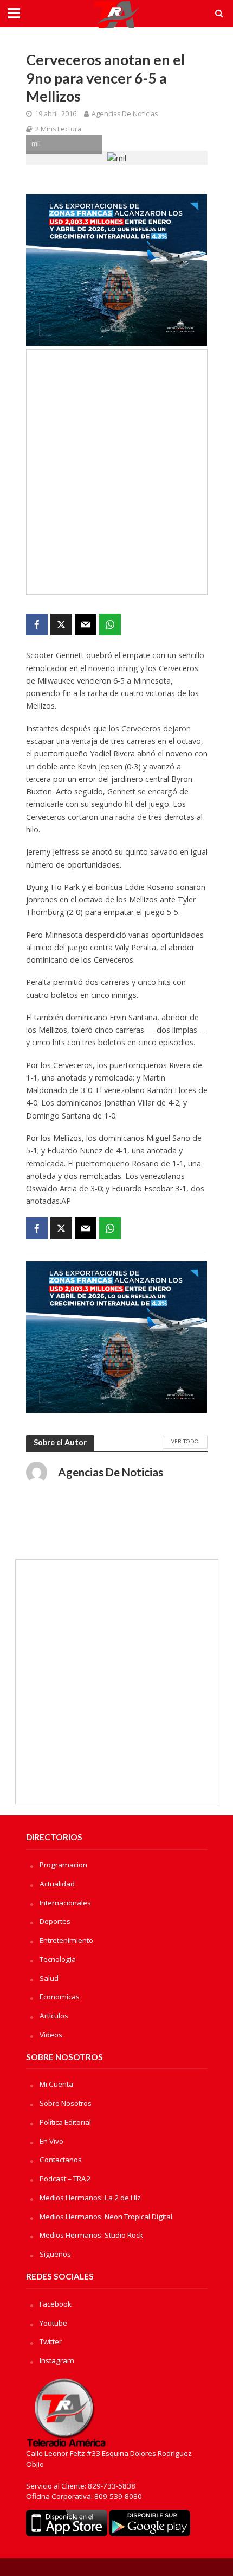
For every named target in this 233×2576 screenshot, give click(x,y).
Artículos (54, 2016)
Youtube (53, 2323)
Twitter (51, 2341)
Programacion (63, 1865)
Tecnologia (58, 1959)
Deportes (55, 1921)
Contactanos (61, 2160)
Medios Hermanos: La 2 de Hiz (90, 2198)
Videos (51, 2035)
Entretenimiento (66, 1940)
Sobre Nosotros (66, 2103)
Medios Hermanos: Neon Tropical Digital (106, 2217)
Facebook (56, 2304)
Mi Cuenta (56, 2084)
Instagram (57, 2360)
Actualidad (57, 1884)
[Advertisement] (116, 472)
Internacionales (65, 1903)
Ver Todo (185, 1441)
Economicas (60, 1997)
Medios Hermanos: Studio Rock (91, 2235)
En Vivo (51, 2141)
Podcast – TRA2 (65, 2179)
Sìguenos (55, 2254)
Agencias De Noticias (125, 114)
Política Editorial (65, 2122)
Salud (49, 1978)
